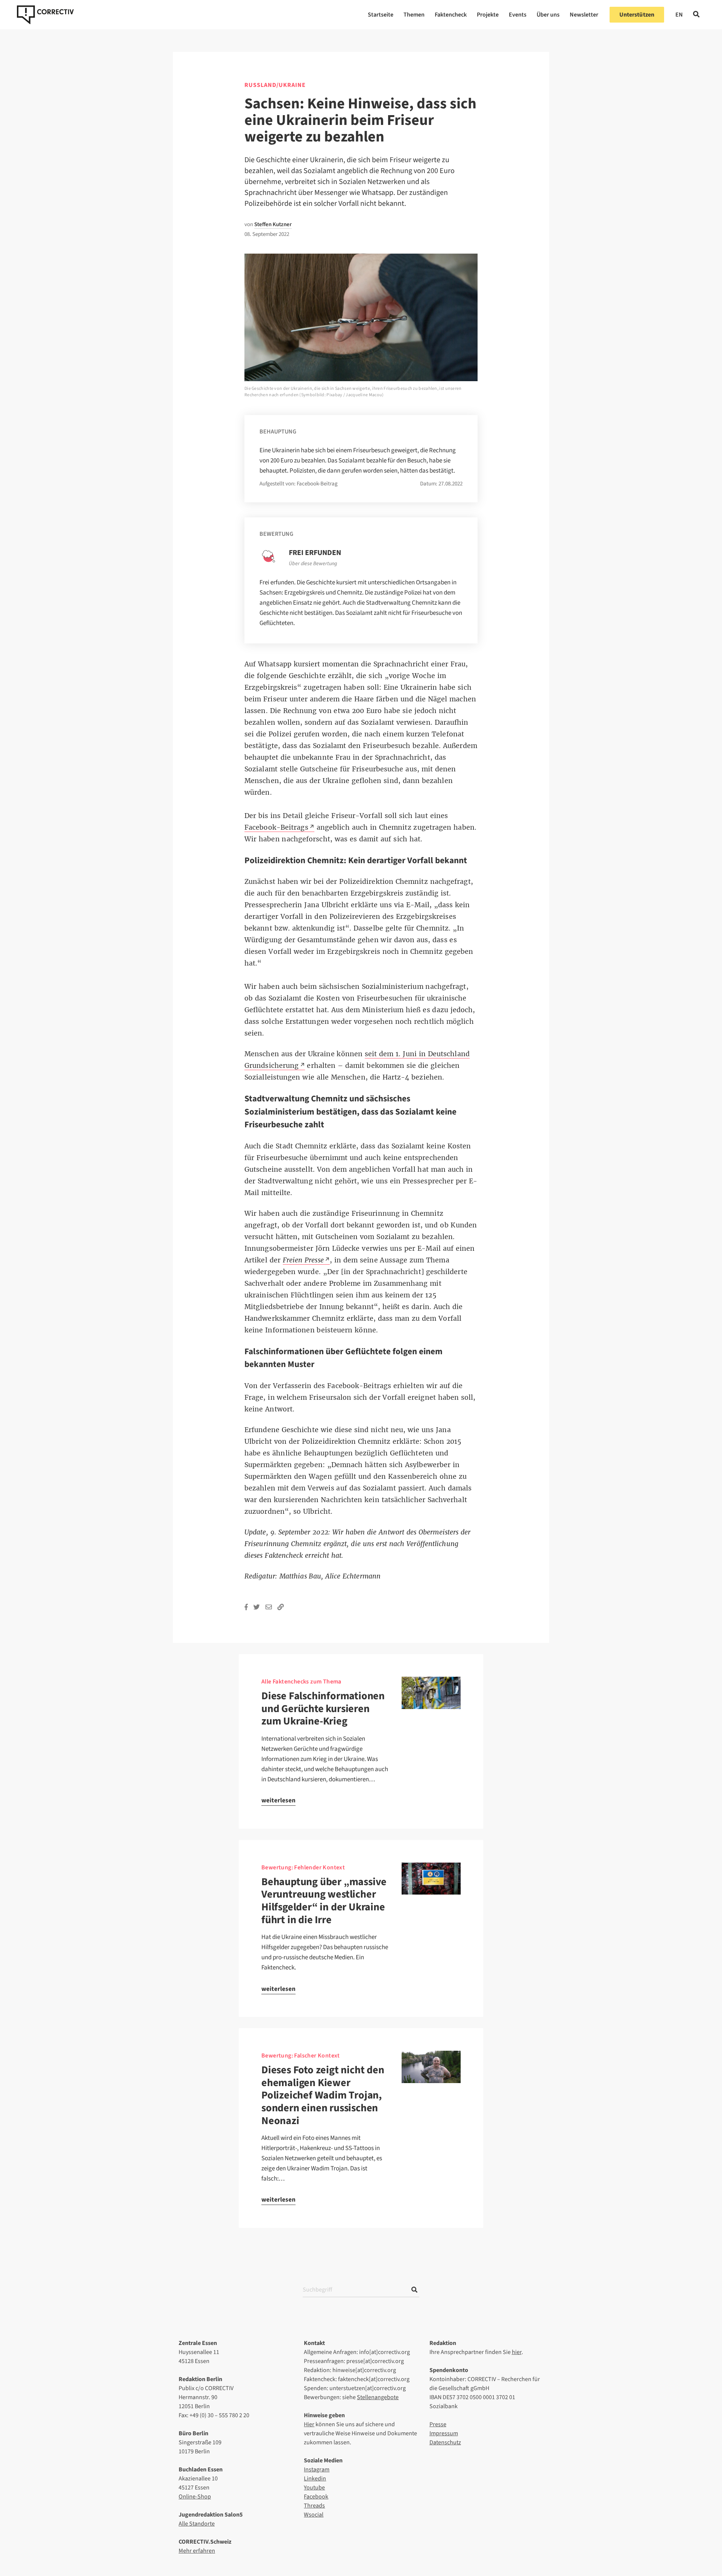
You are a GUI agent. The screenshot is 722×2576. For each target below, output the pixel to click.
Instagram (317, 2470)
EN (679, 15)
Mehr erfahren (197, 2551)
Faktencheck (451, 15)
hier (517, 2352)
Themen (414, 15)
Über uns (548, 15)
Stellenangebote (378, 2397)
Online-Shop (195, 2497)
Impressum (444, 2433)
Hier (309, 2424)
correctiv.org (45, 15)
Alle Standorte (197, 2524)
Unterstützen (637, 15)
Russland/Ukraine (275, 85)
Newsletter (584, 15)
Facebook (316, 2497)
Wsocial (314, 2515)
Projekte (488, 15)
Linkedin (315, 2479)
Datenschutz (445, 2442)
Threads (314, 2506)
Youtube (314, 2488)
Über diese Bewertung (313, 564)
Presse (438, 2424)
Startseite (381, 15)
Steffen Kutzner (273, 224)
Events (518, 15)
